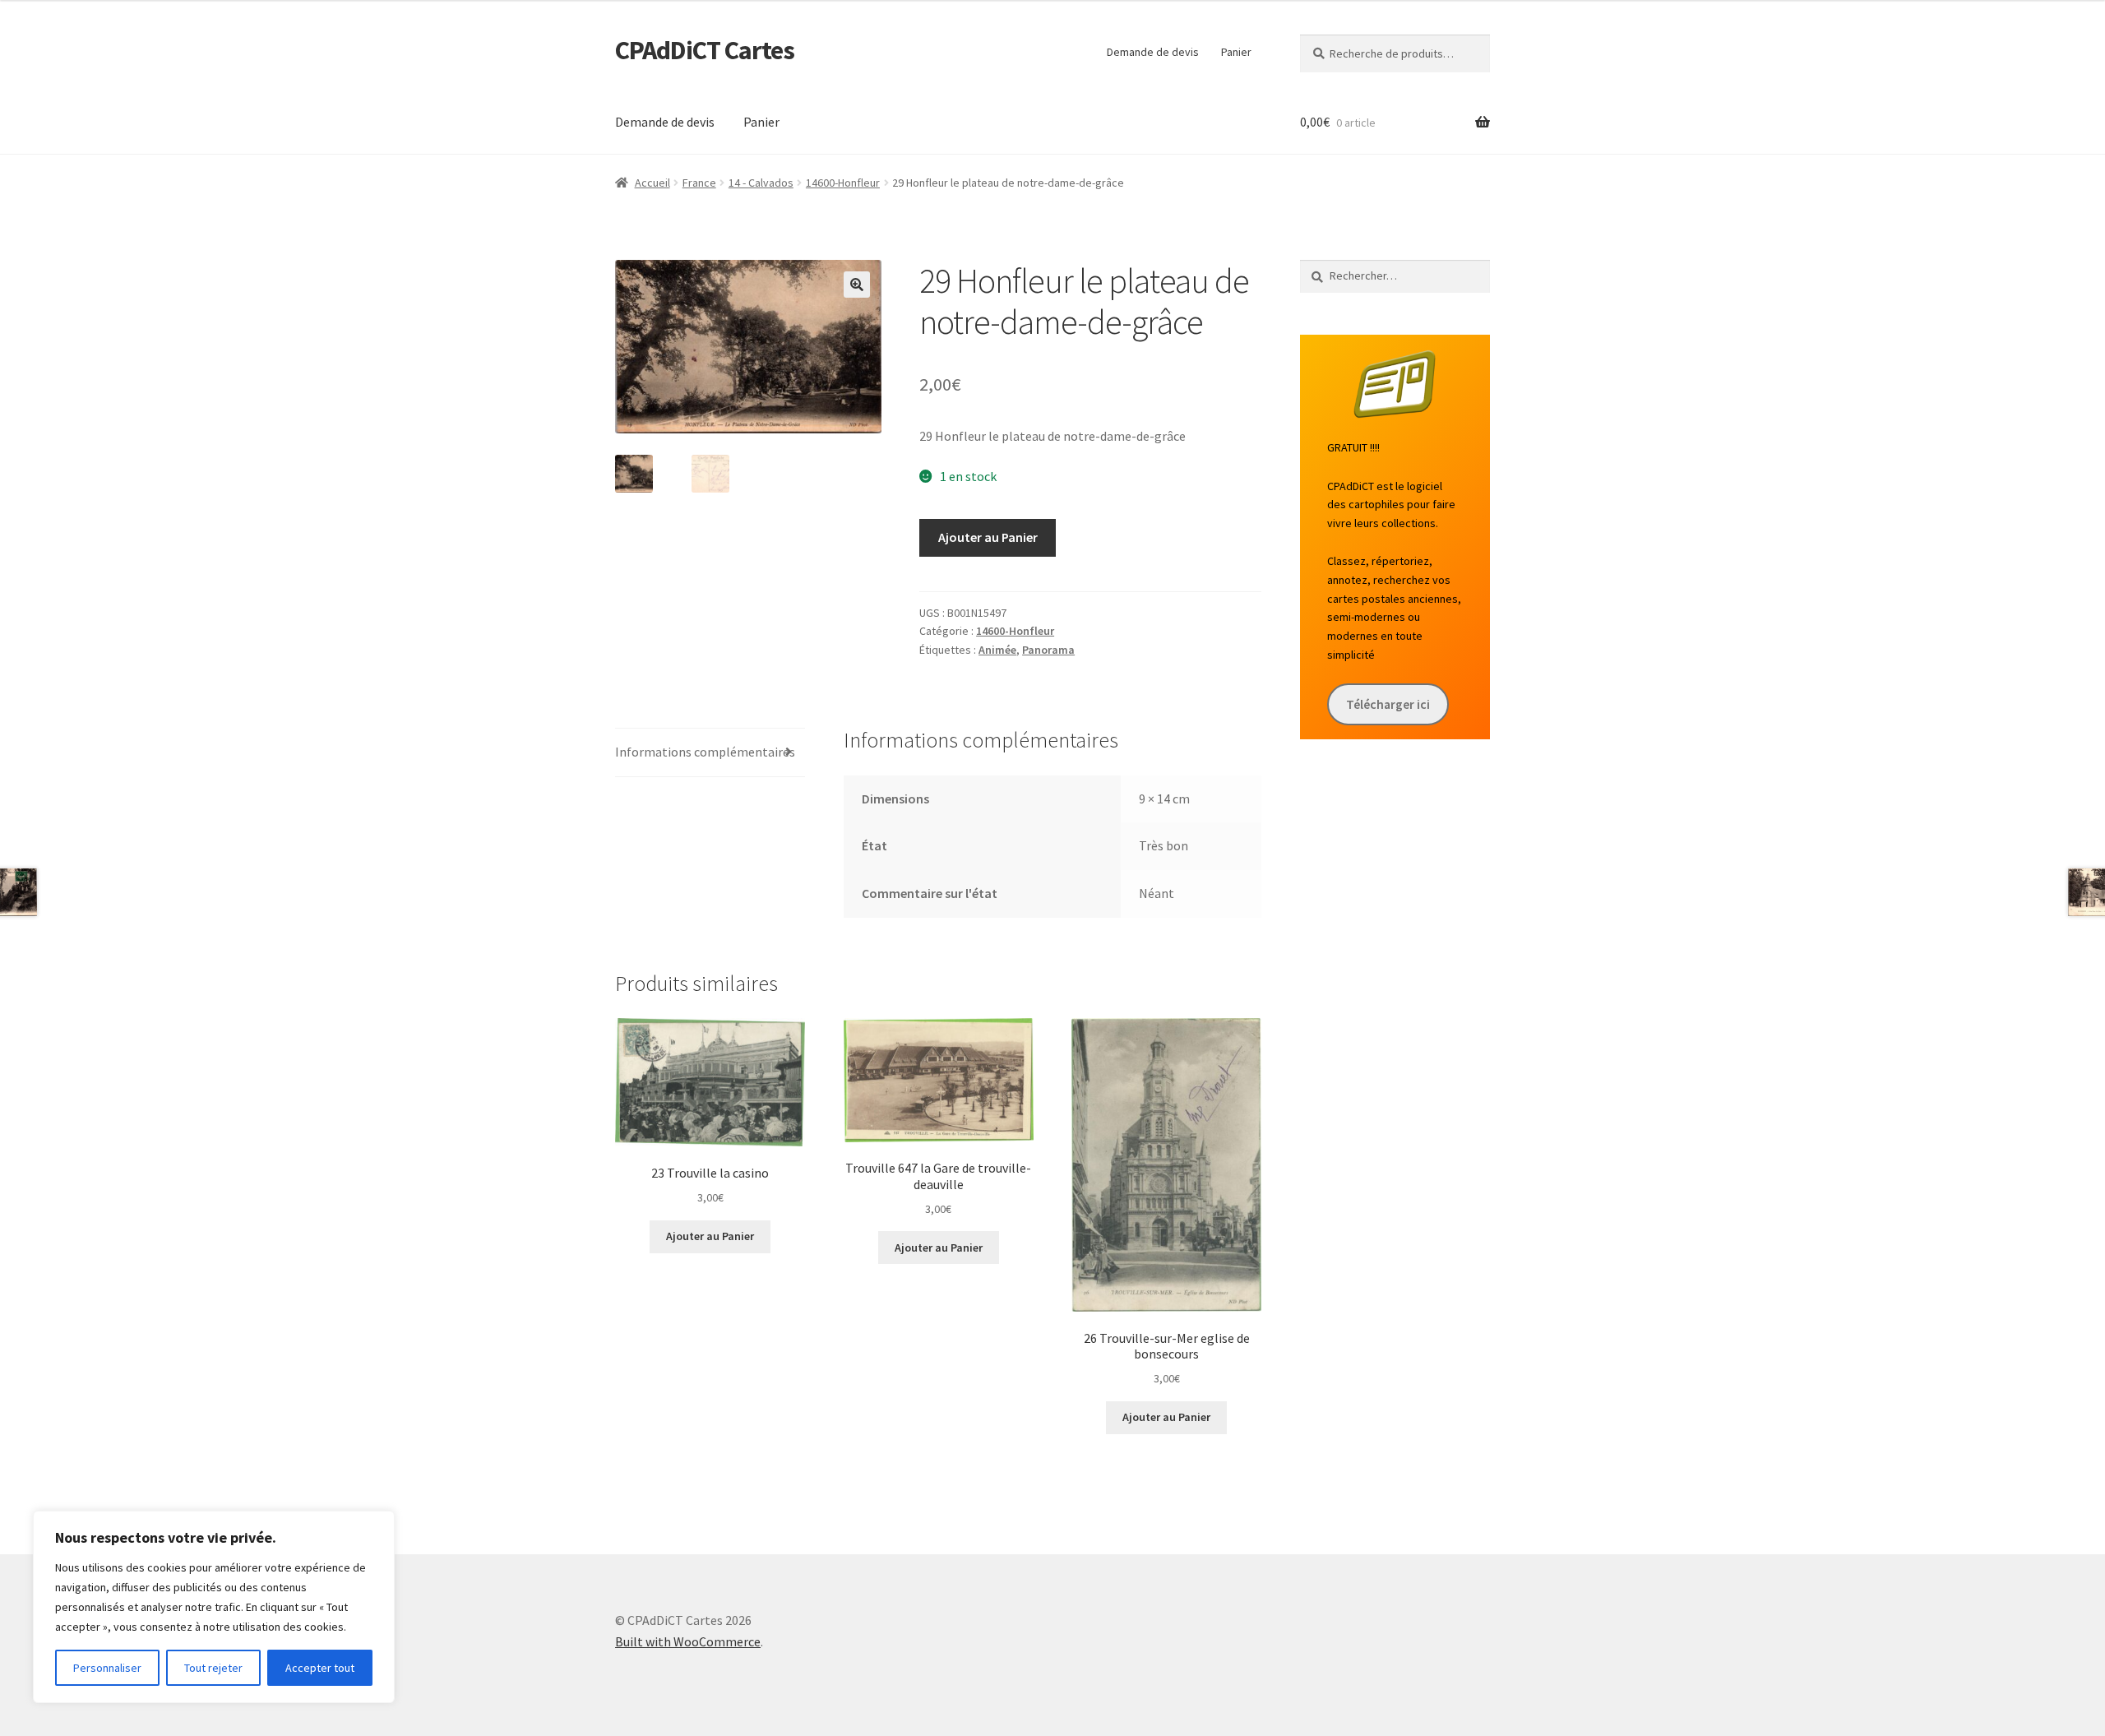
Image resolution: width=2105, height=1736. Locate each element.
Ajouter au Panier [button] (710, 1236)
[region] (214, 1607)
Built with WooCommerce (688, 1641)
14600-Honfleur (843, 183)
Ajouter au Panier (988, 537)
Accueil (652, 183)
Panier (1236, 52)
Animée (997, 650)
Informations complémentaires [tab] (705, 752)
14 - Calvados (761, 183)
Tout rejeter (213, 1668)
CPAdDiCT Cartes (705, 50)
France (699, 183)
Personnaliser (107, 1668)
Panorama (1048, 650)
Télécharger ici (1388, 704)
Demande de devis (1153, 52)
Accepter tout (320, 1668)
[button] (857, 285)
